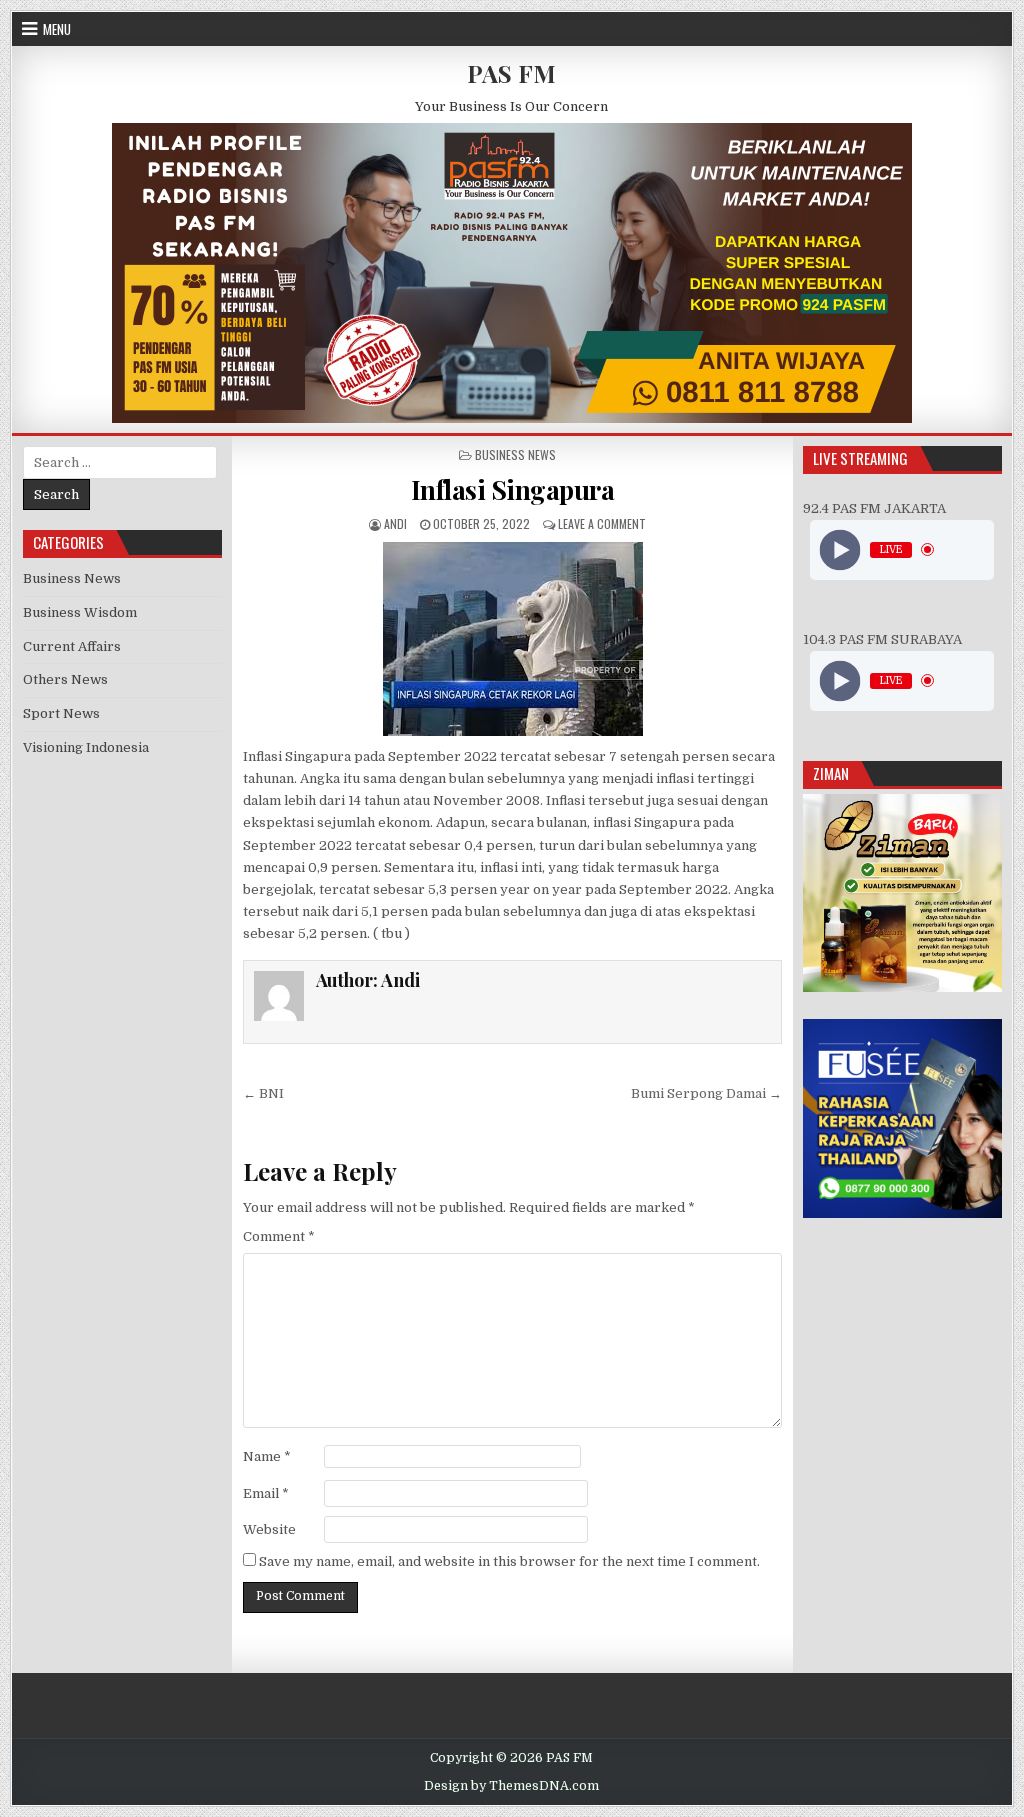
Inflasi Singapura (513, 489)
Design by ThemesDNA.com (511, 1786)
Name (267, 1456)
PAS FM (511, 73)
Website (269, 1529)
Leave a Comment (602, 523)
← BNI (263, 1093)
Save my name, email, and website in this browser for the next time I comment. (509, 1561)
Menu (57, 29)
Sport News (61, 713)
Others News (65, 679)
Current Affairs (72, 646)
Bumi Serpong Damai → (706, 1093)
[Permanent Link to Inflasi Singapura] (513, 639)
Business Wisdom (80, 612)
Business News (515, 454)
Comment (279, 1236)
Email (266, 1493)
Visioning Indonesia (86, 747)
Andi (395, 523)
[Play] (840, 549)
